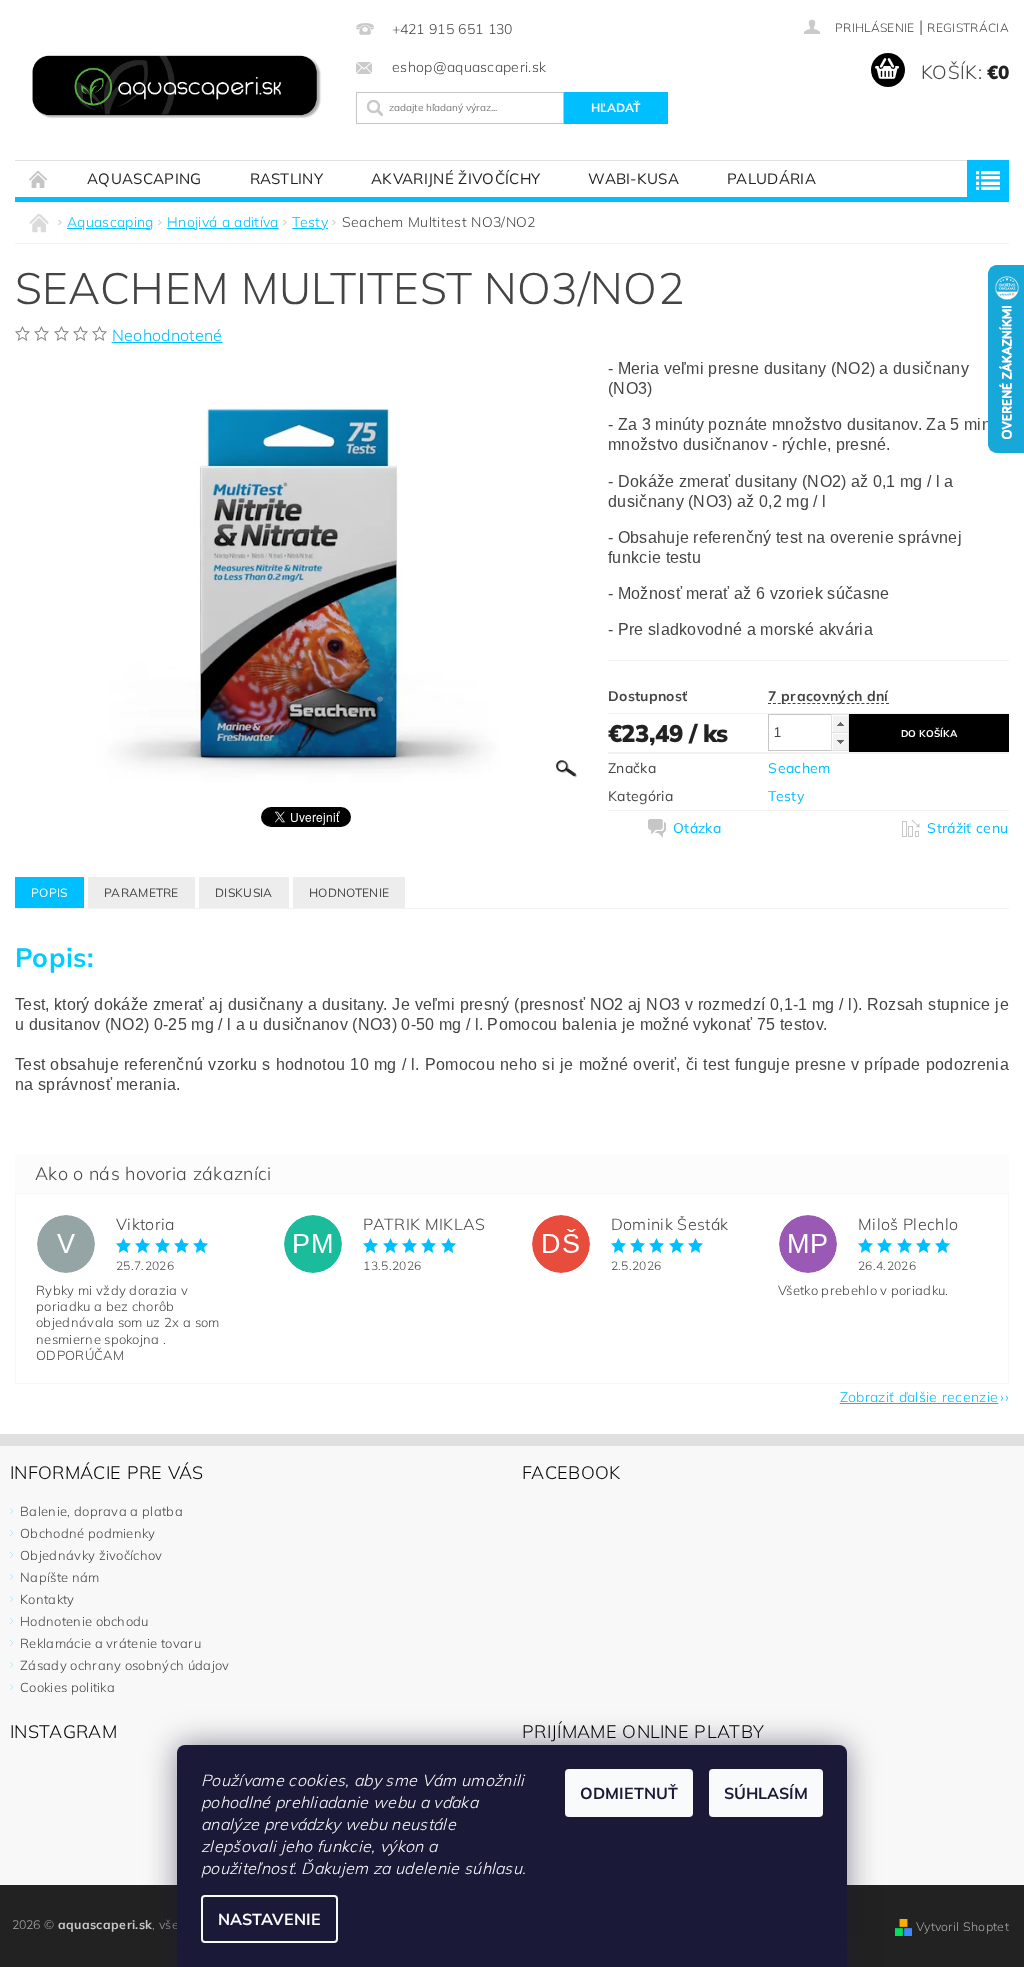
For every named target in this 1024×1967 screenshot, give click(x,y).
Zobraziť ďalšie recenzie (919, 1396)
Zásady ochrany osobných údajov (125, 1665)
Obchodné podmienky (88, 1533)
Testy (786, 796)
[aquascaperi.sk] (180, 88)
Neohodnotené (167, 335)
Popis (49, 892)
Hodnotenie (349, 892)
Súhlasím (766, 1793)
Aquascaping (144, 178)
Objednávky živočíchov (91, 1555)
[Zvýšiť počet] (840, 723)
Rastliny (287, 178)
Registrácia (968, 27)
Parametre (141, 892)
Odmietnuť (629, 1793)
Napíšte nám (60, 1577)
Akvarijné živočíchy (455, 178)
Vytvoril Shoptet (962, 1926)
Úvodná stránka (39, 178)
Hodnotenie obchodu (84, 1621)
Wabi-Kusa (633, 178)
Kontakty (47, 1599)
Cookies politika (67, 1687)
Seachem (799, 768)
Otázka (697, 828)
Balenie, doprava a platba (101, 1511)
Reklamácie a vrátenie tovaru (110, 1643)
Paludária (771, 178)
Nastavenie (269, 1919)
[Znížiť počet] (840, 741)
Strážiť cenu (967, 828)
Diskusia (244, 892)
